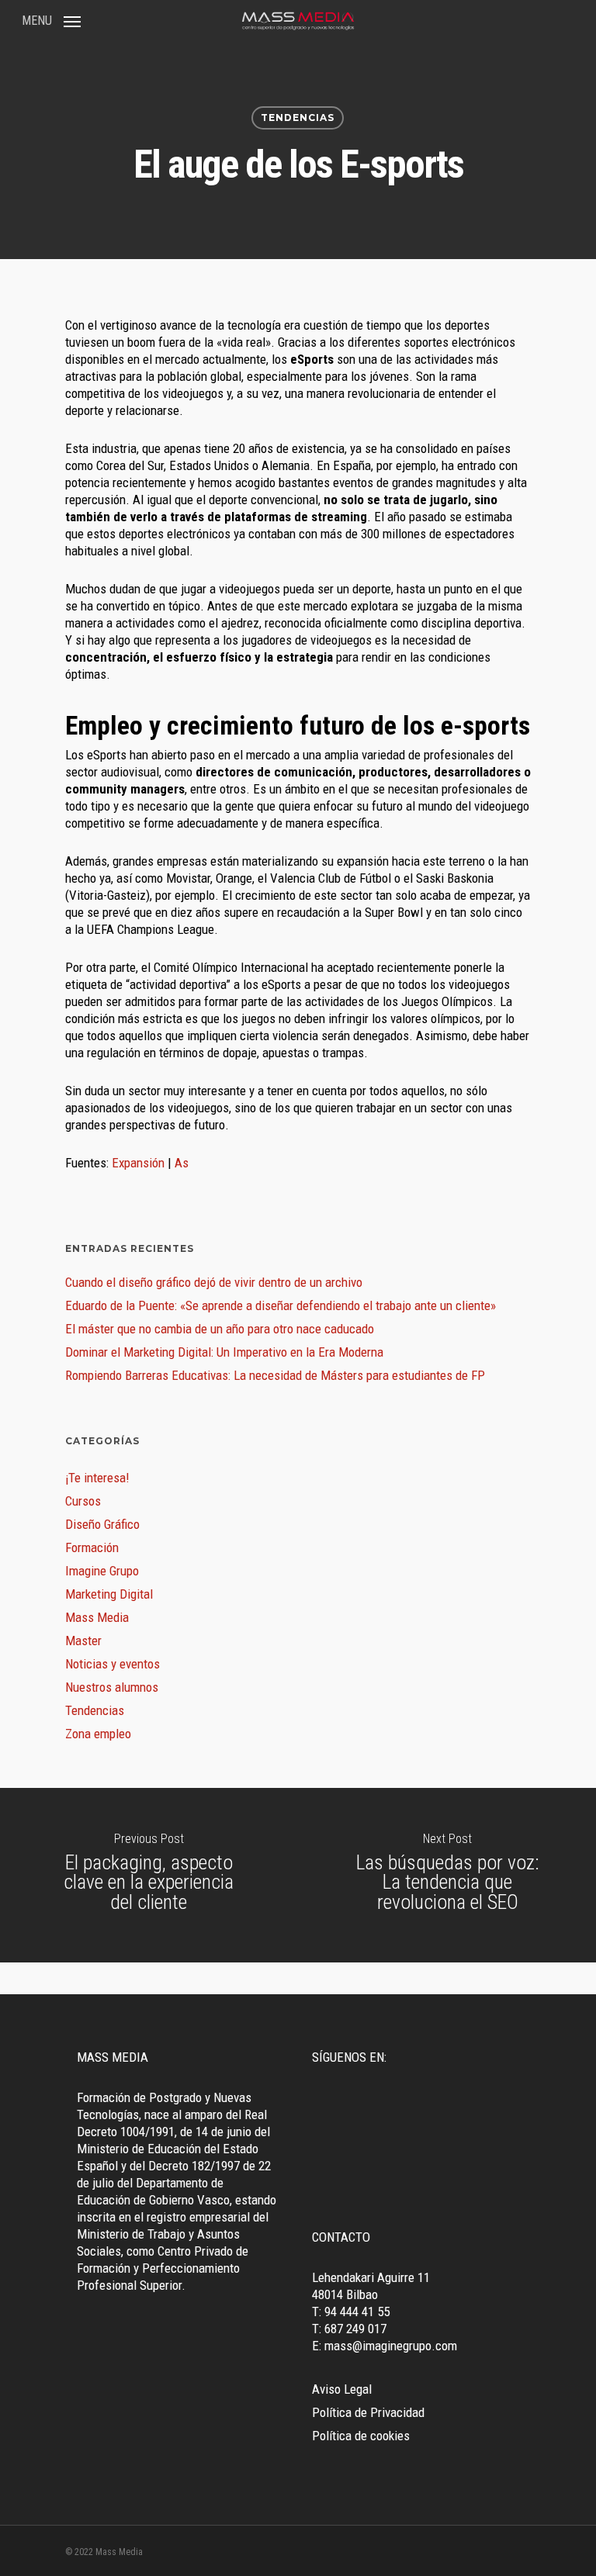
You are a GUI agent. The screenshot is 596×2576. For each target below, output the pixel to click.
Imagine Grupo (102, 1571)
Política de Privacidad (368, 2412)
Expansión (138, 1163)
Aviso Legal (342, 2389)
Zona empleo (98, 1734)
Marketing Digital (109, 1594)
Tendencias (298, 118)
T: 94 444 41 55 (351, 2311)
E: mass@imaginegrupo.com (385, 2346)
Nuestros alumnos (112, 1687)
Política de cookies (361, 2436)
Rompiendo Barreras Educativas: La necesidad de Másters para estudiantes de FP (275, 1375)
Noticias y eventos (113, 1664)
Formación (92, 1547)
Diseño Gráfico (102, 1524)
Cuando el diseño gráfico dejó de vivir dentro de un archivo (214, 1282)
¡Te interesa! (97, 1478)
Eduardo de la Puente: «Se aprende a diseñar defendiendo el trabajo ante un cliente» (281, 1305)
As (180, 1163)
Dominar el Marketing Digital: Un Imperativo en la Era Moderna (224, 1352)
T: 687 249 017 (349, 2329)
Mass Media (97, 1617)
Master (83, 1641)
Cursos (83, 1501)
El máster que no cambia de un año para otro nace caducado (220, 1329)
